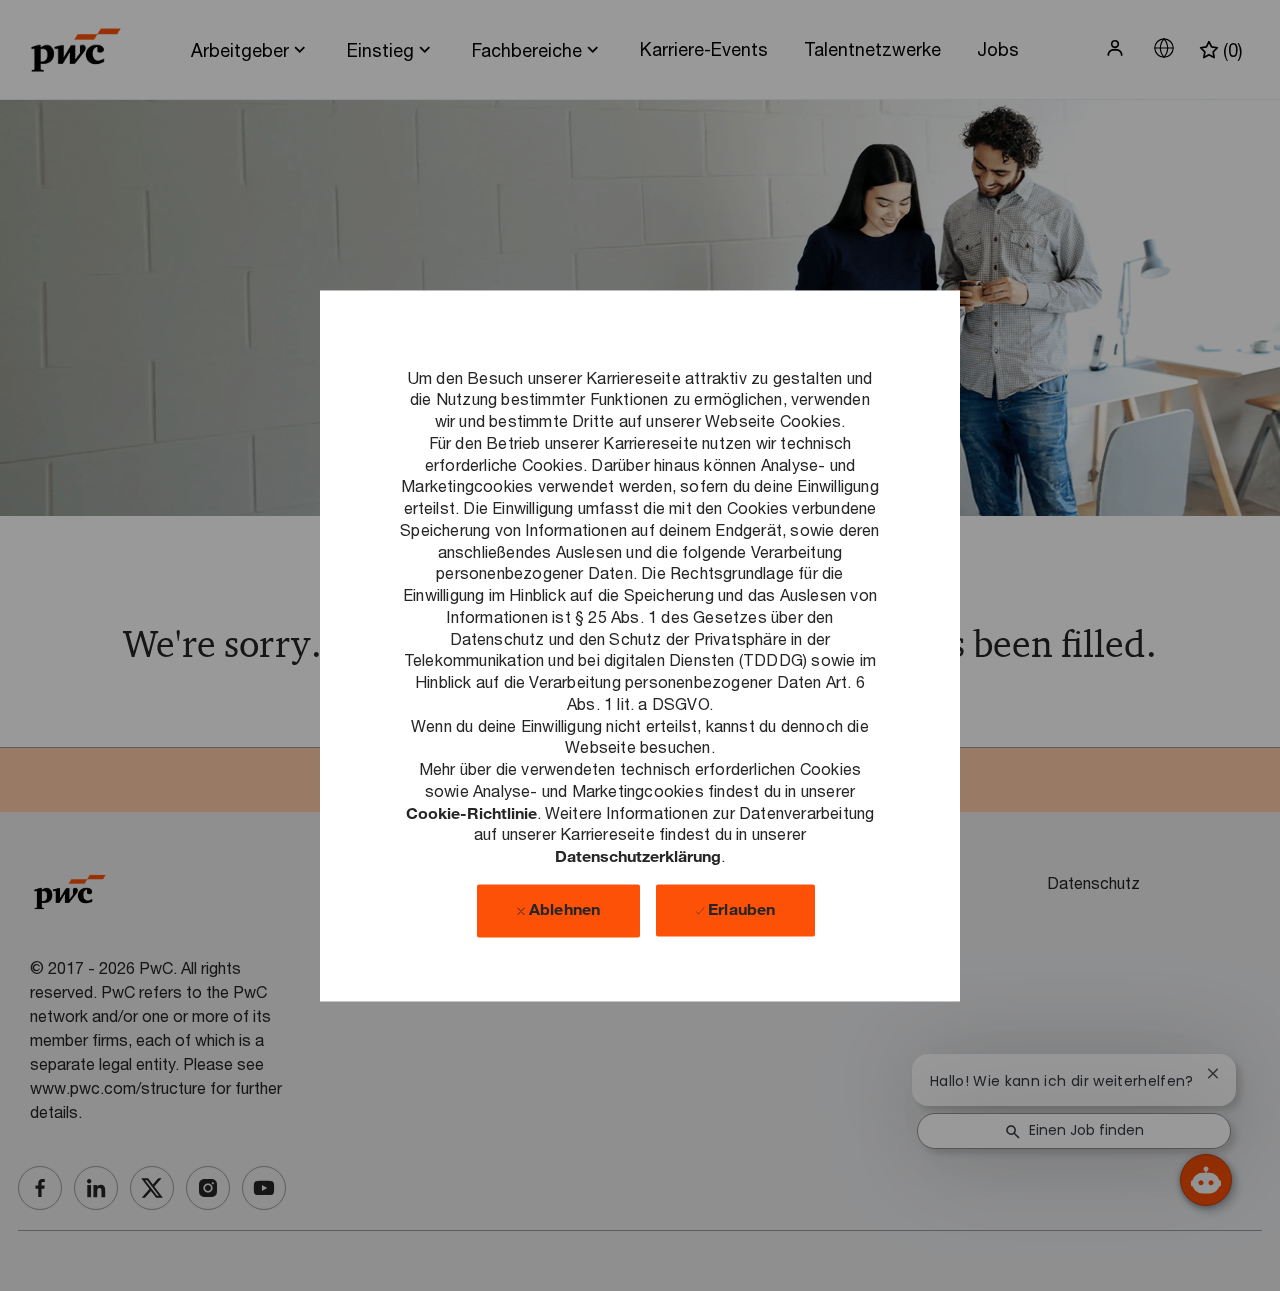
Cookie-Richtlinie (471, 812)
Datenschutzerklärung (638, 855)
